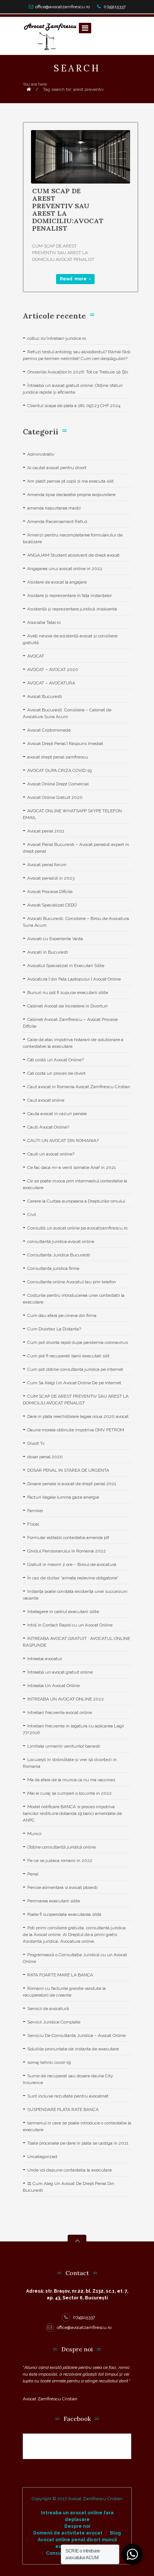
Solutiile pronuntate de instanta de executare (73, 2049)
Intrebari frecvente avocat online (60, 1712)
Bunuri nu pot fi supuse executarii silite (68, 992)
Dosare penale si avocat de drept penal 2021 (72, 1484)
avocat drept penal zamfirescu (58, 757)
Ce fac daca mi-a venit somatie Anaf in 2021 (72, 1167)
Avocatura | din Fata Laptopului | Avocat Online (74, 979)
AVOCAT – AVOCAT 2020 (53, 670)
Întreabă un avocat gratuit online (60, 1672)
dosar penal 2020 (45, 1457)
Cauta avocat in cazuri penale (57, 1114)
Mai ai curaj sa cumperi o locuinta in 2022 (70, 1793)
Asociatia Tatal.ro (44, 622)
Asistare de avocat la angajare (57, 582)
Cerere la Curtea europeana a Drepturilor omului (76, 1201)
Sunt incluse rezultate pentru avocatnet (68, 2096)
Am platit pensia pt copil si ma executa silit (70, 481)
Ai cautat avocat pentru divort (57, 468)
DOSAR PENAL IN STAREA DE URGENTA (68, 1470)
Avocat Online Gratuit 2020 (55, 797)
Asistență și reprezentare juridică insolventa (72, 609)
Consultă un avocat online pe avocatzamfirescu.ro (77, 1228)
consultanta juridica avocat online (61, 1241)
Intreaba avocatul (44, 1659)
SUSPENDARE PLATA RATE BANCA (63, 2109)
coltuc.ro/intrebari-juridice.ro (57, 338)
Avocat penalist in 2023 (51, 878)
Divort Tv (36, 1443)
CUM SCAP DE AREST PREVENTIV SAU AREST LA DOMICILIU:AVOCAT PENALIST (68, 210)
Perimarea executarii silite (54, 1901)
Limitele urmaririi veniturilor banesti (64, 1746)
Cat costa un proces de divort (56, 1073)
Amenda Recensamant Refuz (57, 521)
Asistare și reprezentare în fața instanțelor (70, 595)
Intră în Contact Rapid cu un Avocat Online (70, 1625)
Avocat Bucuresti (45, 696)
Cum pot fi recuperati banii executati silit (68, 1356)
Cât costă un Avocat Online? (56, 1060)
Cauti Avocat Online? (48, 1127)
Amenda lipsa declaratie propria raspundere (71, 495)
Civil (32, 1215)
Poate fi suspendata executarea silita (64, 1914)
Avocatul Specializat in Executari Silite (66, 966)
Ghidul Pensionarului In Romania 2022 (67, 1551)
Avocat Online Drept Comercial (58, 784)
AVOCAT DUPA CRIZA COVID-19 (59, 770)
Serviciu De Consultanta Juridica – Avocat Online (76, 2035)
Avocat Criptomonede (49, 730)
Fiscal (33, 1524)
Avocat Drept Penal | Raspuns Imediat (65, 744)
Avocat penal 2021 (46, 831)
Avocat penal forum (47, 865)
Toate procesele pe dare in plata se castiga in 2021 (78, 2143)
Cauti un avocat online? (51, 1154)
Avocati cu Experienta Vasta (55, 939)
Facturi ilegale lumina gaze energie (63, 1497)
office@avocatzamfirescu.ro (62, 7)
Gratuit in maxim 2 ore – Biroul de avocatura (72, 1564)
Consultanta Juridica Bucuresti (59, 1255)
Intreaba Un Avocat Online (53, 1686)
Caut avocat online (46, 1100)
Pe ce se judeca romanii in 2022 (60, 1861)
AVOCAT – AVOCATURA (51, 683)
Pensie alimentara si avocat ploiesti (62, 1887)
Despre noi (77, 2526)
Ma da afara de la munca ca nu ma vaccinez (71, 1780)
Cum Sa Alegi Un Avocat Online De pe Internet (74, 1383)
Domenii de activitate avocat (68, 2533)
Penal (33, 1874)
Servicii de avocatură (48, 2009)
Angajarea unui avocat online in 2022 (65, 569)
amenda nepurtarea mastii (54, 508)
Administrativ (41, 454)
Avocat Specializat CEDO (52, 905)
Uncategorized (42, 2157)
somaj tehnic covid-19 (49, 2062)
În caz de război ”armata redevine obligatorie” (73, 1578)
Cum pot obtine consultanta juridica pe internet (75, 1369)
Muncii (34, 1834)
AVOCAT (36, 656)
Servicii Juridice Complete (54, 2022)
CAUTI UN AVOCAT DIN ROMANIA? (63, 1141)
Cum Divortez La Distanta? (54, 1329)
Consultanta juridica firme (53, 1268)
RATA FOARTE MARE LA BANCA (60, 1975)
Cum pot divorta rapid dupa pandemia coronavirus (78, 1342)
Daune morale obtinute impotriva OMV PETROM (76, 1430)
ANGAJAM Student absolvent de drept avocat (73, 555)
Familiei (35, 1511)
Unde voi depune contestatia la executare (70, 2170)
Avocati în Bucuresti (48, 952)
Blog (115, 2533)
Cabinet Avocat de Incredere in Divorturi (67, 1006)
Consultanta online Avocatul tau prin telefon (72, 1282)
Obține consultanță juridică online (61, 1847)
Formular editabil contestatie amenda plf (68, 1538)
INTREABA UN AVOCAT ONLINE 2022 (66, 1699)
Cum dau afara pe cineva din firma (62, 1315)
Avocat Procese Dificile (50, 892)
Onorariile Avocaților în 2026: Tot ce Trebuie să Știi (78, 372)
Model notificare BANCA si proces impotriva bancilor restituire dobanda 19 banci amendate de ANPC (72, 1813)
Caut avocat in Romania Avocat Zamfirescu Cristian (79, 1087)
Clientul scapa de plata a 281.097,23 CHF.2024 (74, 406)
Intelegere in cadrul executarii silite (63, 1612)
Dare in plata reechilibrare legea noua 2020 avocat (78, 1416)
